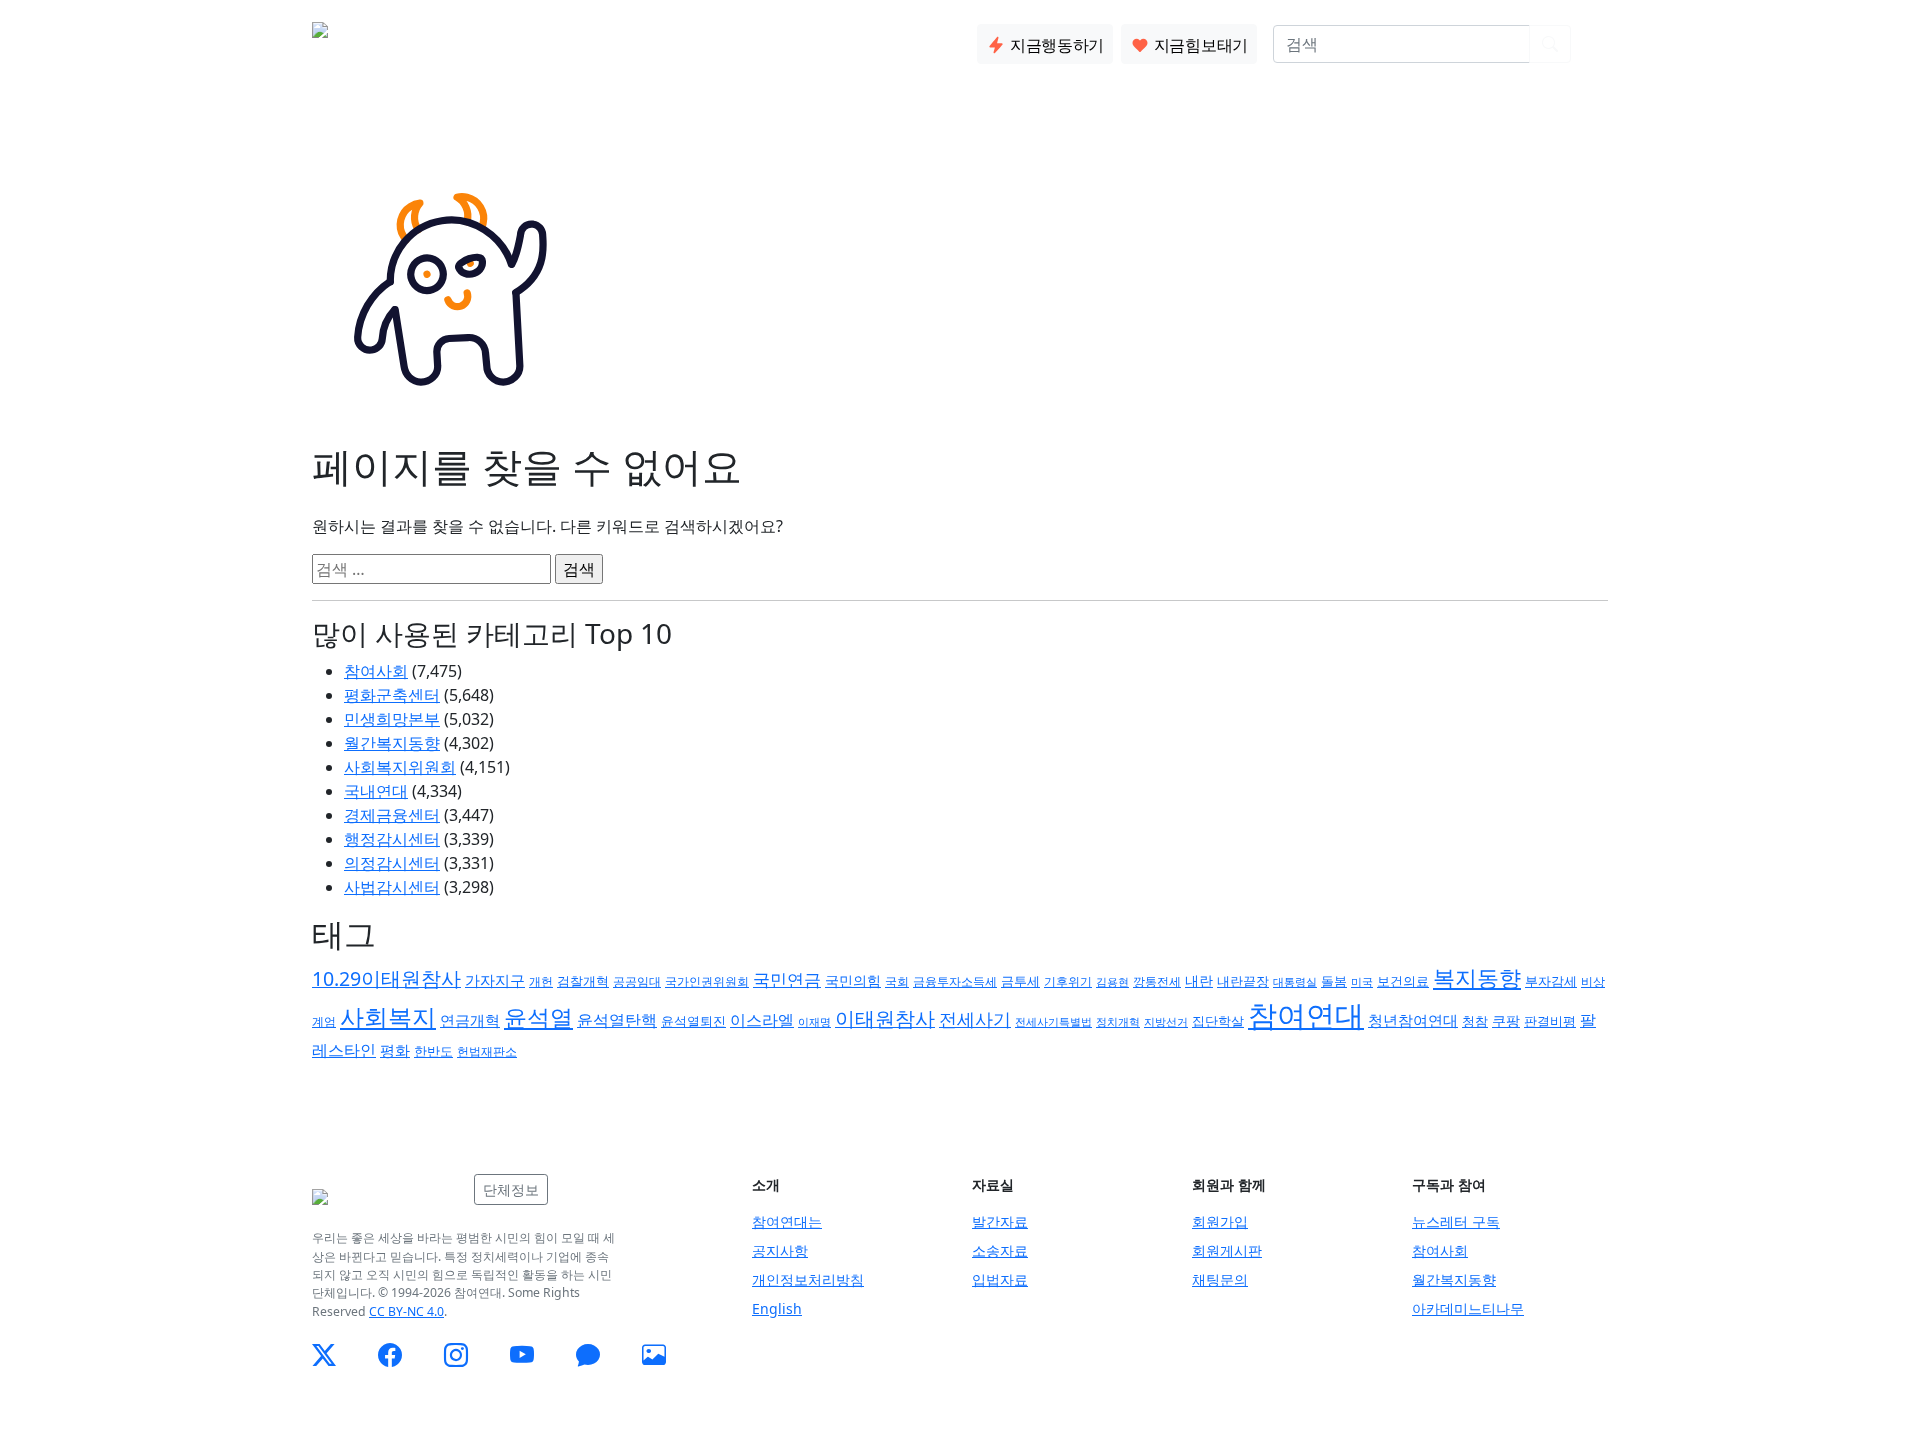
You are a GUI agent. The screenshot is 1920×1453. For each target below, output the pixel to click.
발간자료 (1000, 1221)
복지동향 (1477, 977)
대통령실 (1295, 981)
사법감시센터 (392, 887)
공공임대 (637, 981)
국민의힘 (853, 980)
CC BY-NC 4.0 (406, 1311)
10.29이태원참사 (386, 978)
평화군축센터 (392, 695)
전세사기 (975, 1019)
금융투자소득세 (955, 981)
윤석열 (538, 1017)
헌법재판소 (487, 1051)
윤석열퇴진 (693, 1021)
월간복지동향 (392, 743)
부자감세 (1551, 981)
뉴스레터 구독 (1456, 1221)
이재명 (814, 1022)
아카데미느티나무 (1468, 1308)
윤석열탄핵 (617, 1020)
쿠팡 (1506, 1020)
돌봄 (1334, 981)
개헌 (541, 981)
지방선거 (1166, 1021)
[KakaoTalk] (588, 1355)
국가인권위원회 (707, 981)
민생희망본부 (392, 719)
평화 (395, 1050)
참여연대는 (787, 1221)
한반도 (433, 1051)
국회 (897, 981)
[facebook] (390, 1355)
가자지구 (495, 980)
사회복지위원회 (400, 767)
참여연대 (1306, 1015)
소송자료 (1000, 1250)
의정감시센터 (392, 863)
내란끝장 (1243, 981)
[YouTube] (522, 1355)
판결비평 (1550, 1021)
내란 (1199, 980)
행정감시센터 (392, 839)
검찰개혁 (583, 981)
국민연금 (787, 979)
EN (1597, 44)
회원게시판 (1227, 1250)
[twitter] (324, 1355)
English (777, 1308)
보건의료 (1403, 981)
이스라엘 (762, 1020)
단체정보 (511, 1189)
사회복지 (388, 1016)
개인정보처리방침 (808, 1279)
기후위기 (1068, 981)
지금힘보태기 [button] (1199, 45)
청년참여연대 (1413, 1020)
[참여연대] (387, 1197)
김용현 (1112, 981)
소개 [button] (475, 40)
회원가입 (1220, 1221)
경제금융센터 (392, 815)
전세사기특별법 (1053, 1021)
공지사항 (780, 1250)
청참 (1475, 1021)
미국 (1362, 981)
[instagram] (456, 1355)
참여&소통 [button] (625, 40)
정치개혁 (1118, 1021)
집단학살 (1218, 1021)
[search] (1550, 44)
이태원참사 (885, 1018)
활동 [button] (539, 40)
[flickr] (654, 1355)
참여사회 (376, 671)
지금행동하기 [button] (1055, 45)
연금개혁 (470, 1020)
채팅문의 (1220, 1279)
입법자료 (1000, 1279)
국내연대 (376, 791)
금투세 (1020, 981)
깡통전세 (1157, 981)
